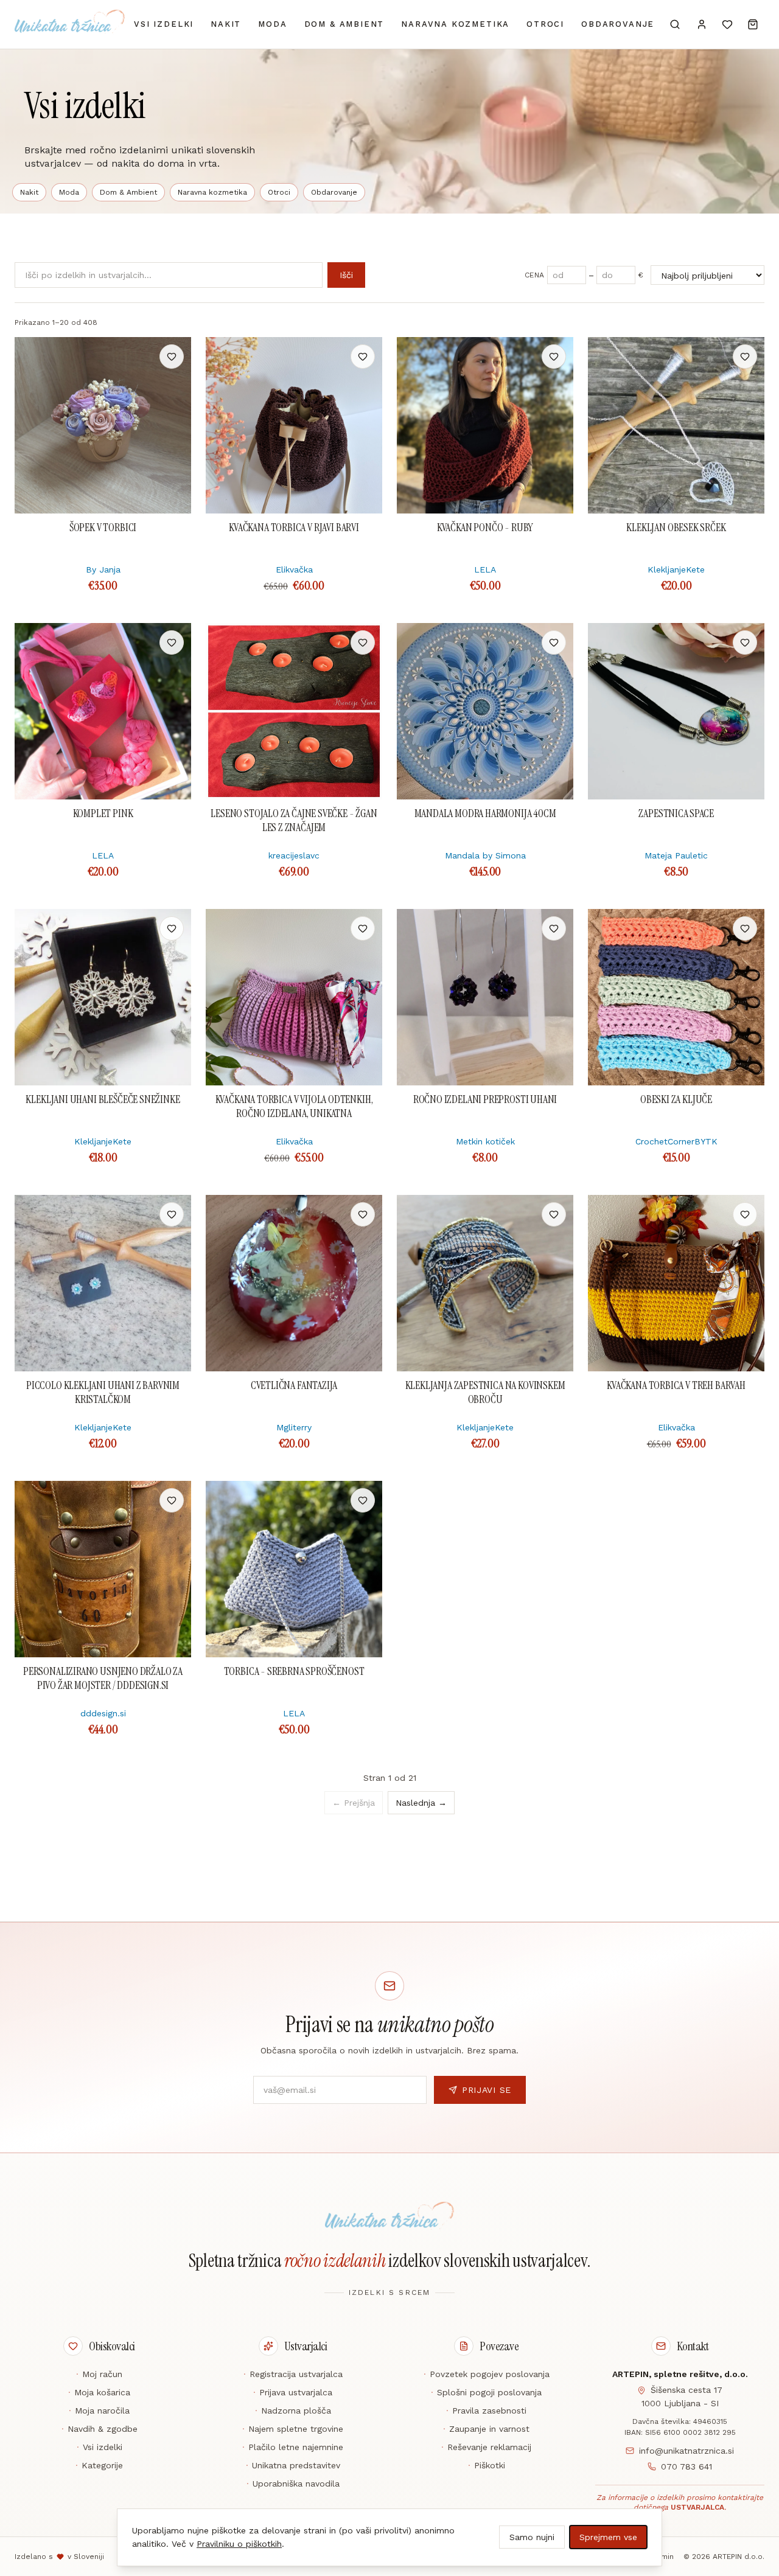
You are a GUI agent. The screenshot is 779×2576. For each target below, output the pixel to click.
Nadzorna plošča (293, 2411)
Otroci (545, 24)
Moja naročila (99, 2411)
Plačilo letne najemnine (293, 2447)
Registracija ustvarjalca (293, 2374)
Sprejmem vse (608, 2537)
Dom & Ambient (344, 24)
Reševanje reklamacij (486, 2447)
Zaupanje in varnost (486, 2429)
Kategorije (99, 2465)
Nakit (226, 24)
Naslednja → (421, 1803)
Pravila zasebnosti (486, 2411)
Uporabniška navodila (293, 2484)
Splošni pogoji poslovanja (486, 2392)
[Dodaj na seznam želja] (172, 357)
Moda (272, 24)
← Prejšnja (354, 1803)
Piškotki (487, 2465)
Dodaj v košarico (103, 357)
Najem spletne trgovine (293, 2429)
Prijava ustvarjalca (293, 2392)
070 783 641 (686, 2466)
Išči (346, 275)
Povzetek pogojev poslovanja (487, 2374)
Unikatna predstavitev (293, 2465)
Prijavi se (487, 2090)
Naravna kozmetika (455, 24)
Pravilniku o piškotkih (239, 2544)
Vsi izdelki (164, 24)
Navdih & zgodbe (100, 2429)
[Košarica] (753, 24)
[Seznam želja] (727, 24)
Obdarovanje (618, 24)
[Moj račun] (702, 24)
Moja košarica (99, 2392)
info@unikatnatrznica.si (686, 2451)
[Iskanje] (675, 24)
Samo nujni (532, 2537)
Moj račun (99, 2374)
